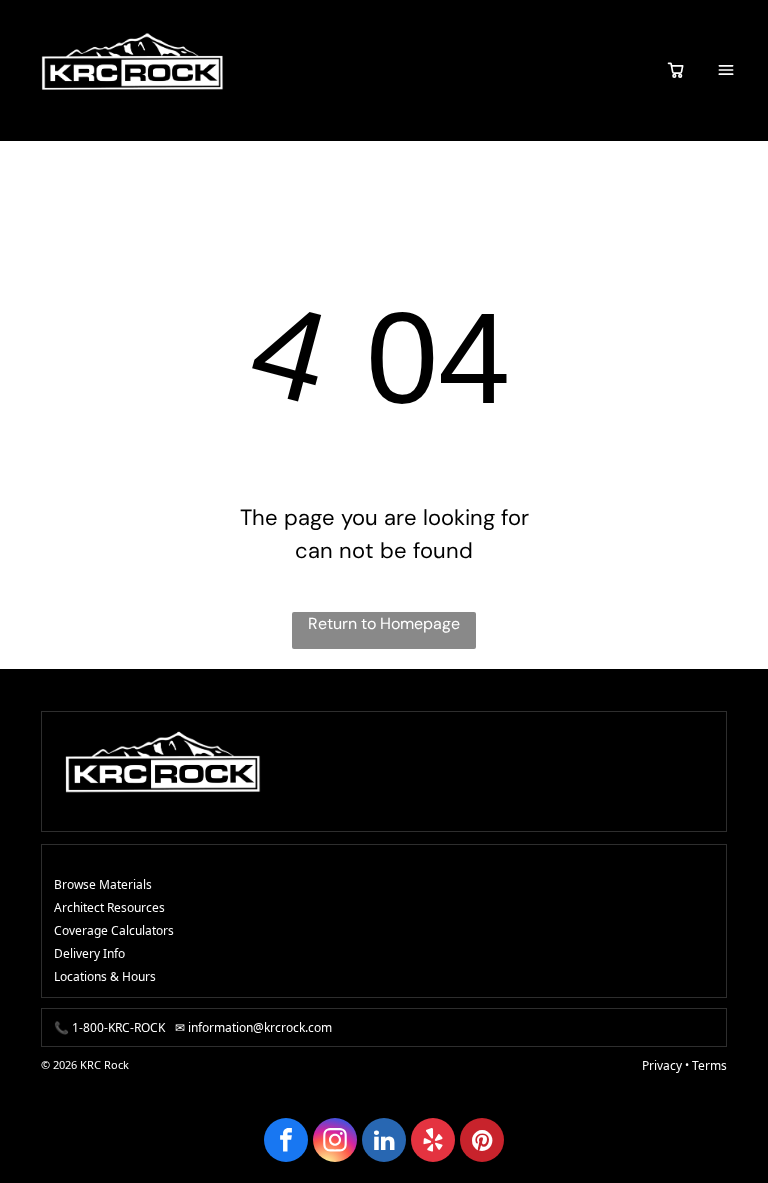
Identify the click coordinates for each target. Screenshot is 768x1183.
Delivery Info (89, 953)
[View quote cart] (676, 70)
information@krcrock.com (260, 1027)
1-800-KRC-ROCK (118, 1027)
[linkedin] (384, 1142)
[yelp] (433, 1142)
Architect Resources (109, 907)
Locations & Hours (105, 976)
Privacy (662, 1065)
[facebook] (286, 1142)
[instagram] (335, 1142)
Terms (709, 1065)
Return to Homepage (384, 623)
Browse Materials (103, 884)
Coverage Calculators (114, 930)
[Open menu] (726, 70)
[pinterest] (482, 1142)
